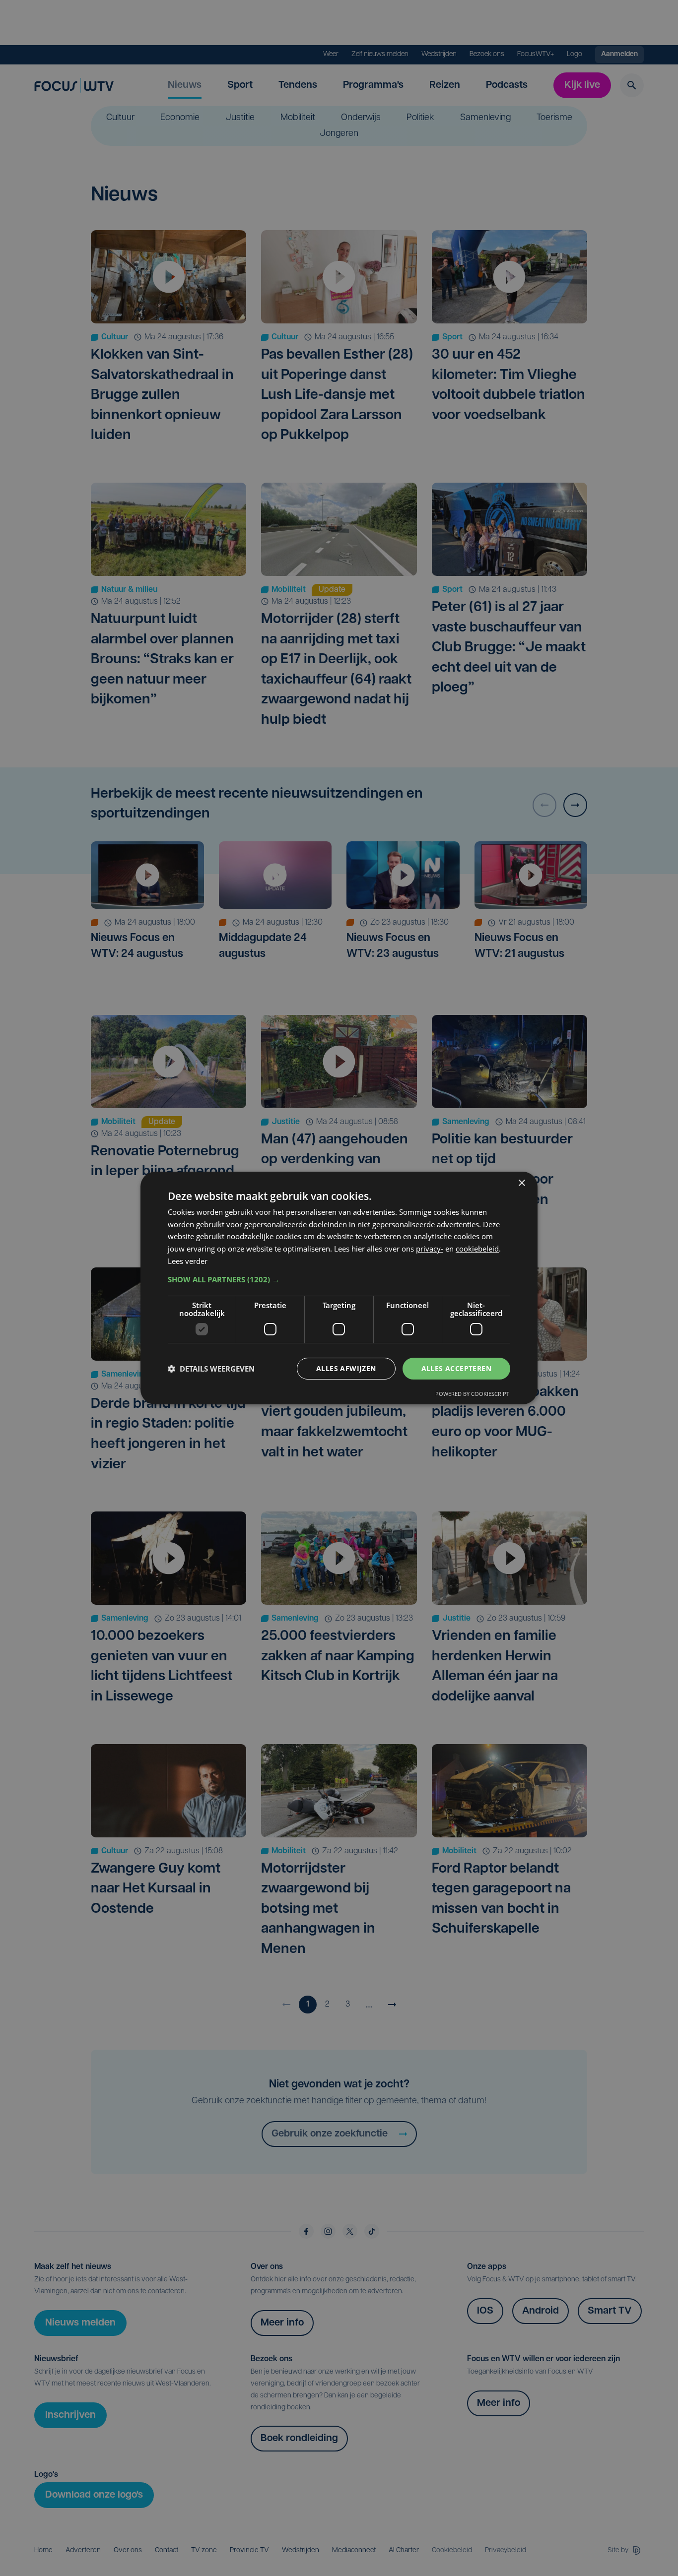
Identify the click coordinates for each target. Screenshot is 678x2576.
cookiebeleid (477, 1249)
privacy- (430, 1249)
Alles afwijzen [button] (346, 1368)
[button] (339, 1279)
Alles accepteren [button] (456, 1368)
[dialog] (339, 1288)
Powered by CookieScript (472, 1394)
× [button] (521, 1183)
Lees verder (188, 1261)
